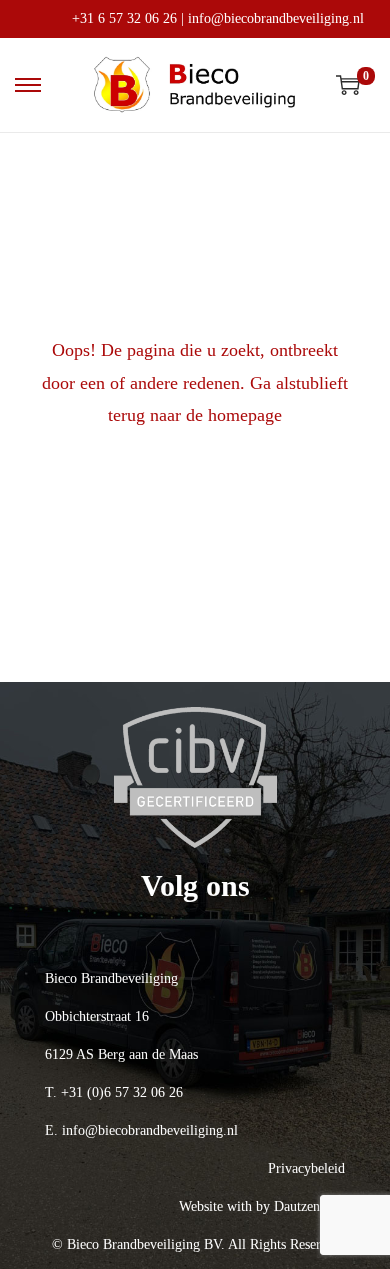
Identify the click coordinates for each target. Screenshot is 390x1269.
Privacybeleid (306, 1168)
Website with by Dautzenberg (262, 1206)
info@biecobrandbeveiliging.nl (276, 18)
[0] (348, 85)
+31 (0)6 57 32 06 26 (122, 1092)
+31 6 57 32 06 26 (124, 18)
